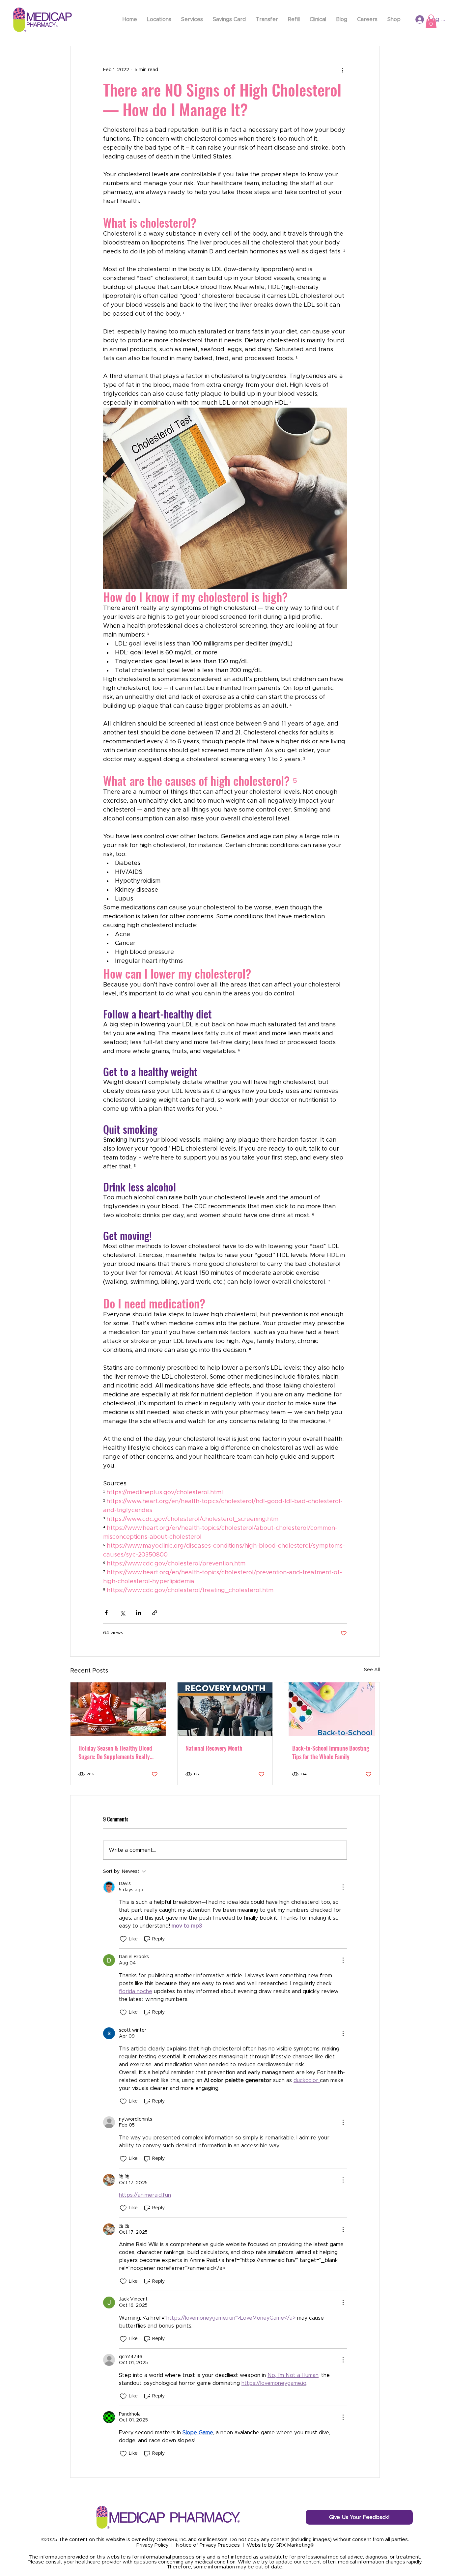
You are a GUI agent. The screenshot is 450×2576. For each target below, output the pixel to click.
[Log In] (413, 19)
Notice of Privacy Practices (208, 2545)
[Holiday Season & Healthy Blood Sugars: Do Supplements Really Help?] (118, 1709)
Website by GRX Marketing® (280, 2545)
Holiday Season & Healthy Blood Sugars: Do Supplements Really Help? (115, 1752)
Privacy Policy (153, 2545)
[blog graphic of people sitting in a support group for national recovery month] (225, 1709)
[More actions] (343, 70)
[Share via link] (155, 1613)
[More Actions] (343, 1887)
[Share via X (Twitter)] (122, 1613)
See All (372, 1670)
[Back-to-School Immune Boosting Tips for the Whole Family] (332, 1709)
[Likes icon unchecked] (123, 1939)
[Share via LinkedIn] (139, 1613)
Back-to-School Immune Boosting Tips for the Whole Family (331, 1752)
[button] (431, 21)
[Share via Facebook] (106, 1613)
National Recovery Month (214, 1748)
